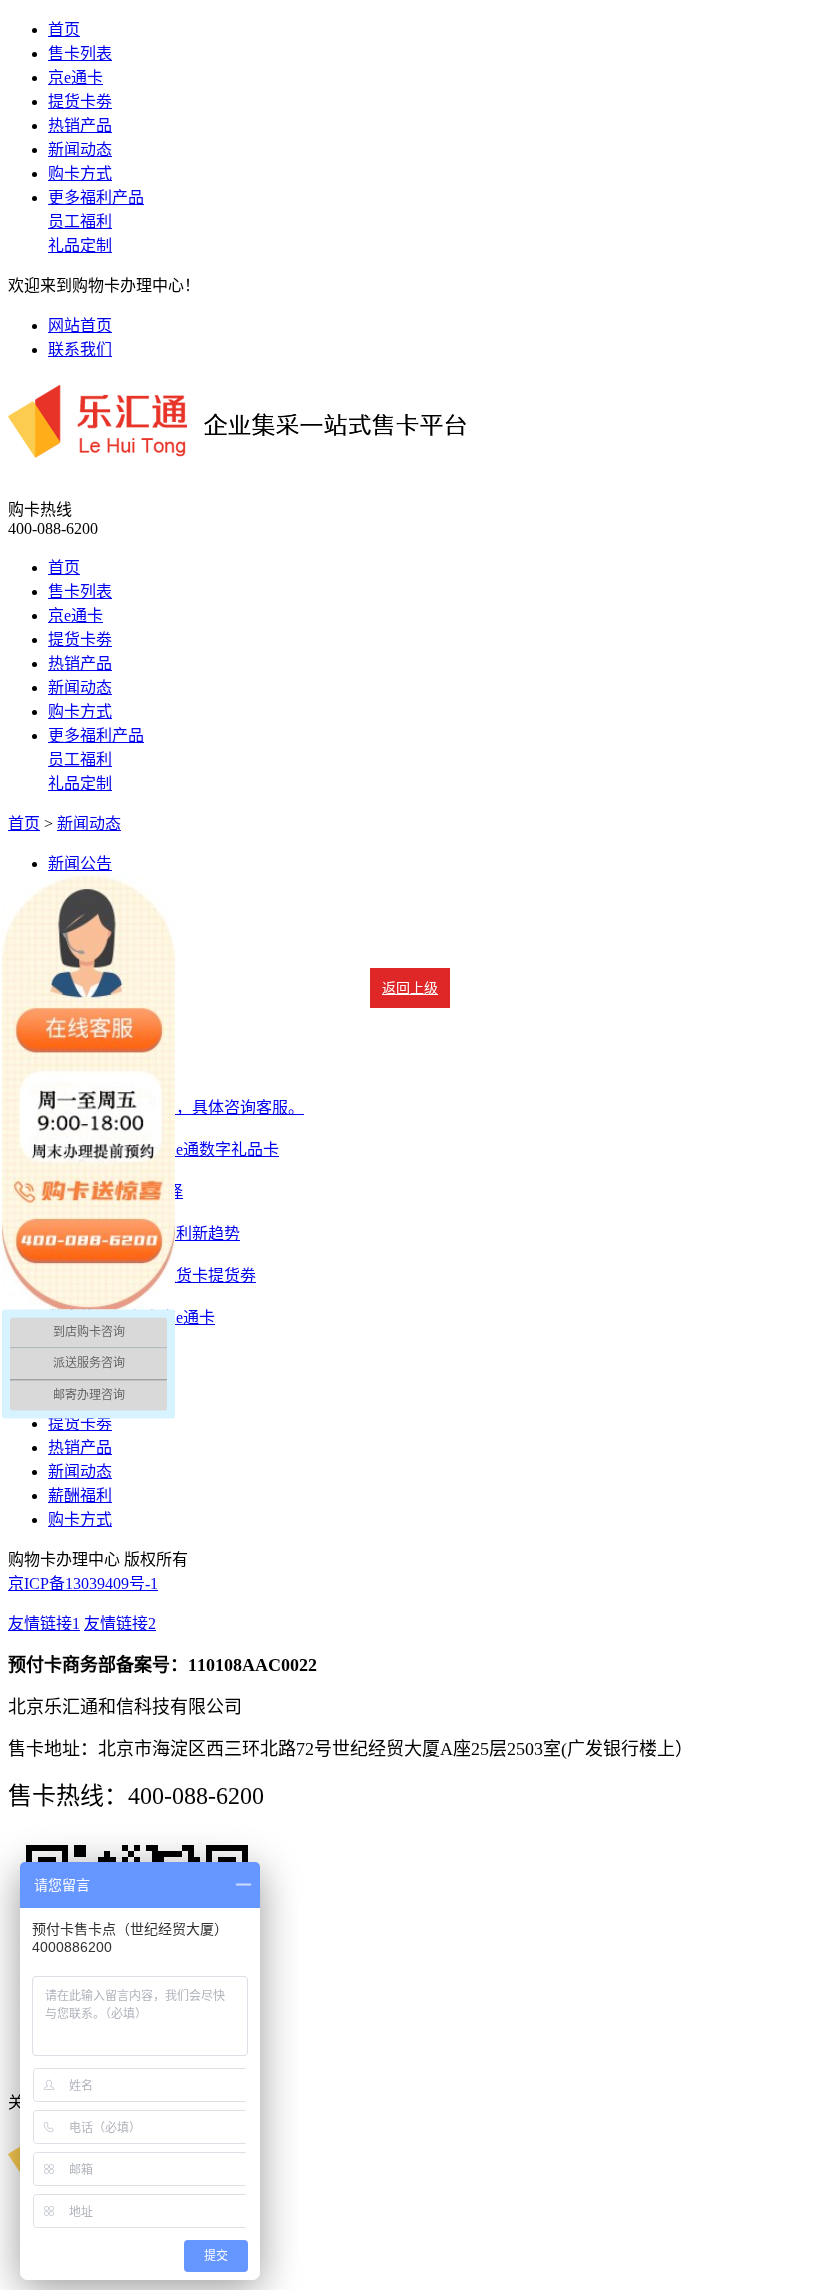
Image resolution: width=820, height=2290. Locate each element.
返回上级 (410, 988)
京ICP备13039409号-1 (83, 1583)
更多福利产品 (96, 197)
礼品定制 (80, 245)
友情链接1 (44, 1623)
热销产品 (80, 125)
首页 (64, 29)
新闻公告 (80, 863)
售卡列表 (80, 53)
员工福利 (80, 221)
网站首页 (80, 325)
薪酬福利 (80, 1495)
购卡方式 (80, 173)
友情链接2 (120, 1623)
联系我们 (80, 349)
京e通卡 (75, 77)
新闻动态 (80, 149)
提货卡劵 (80, 101)
